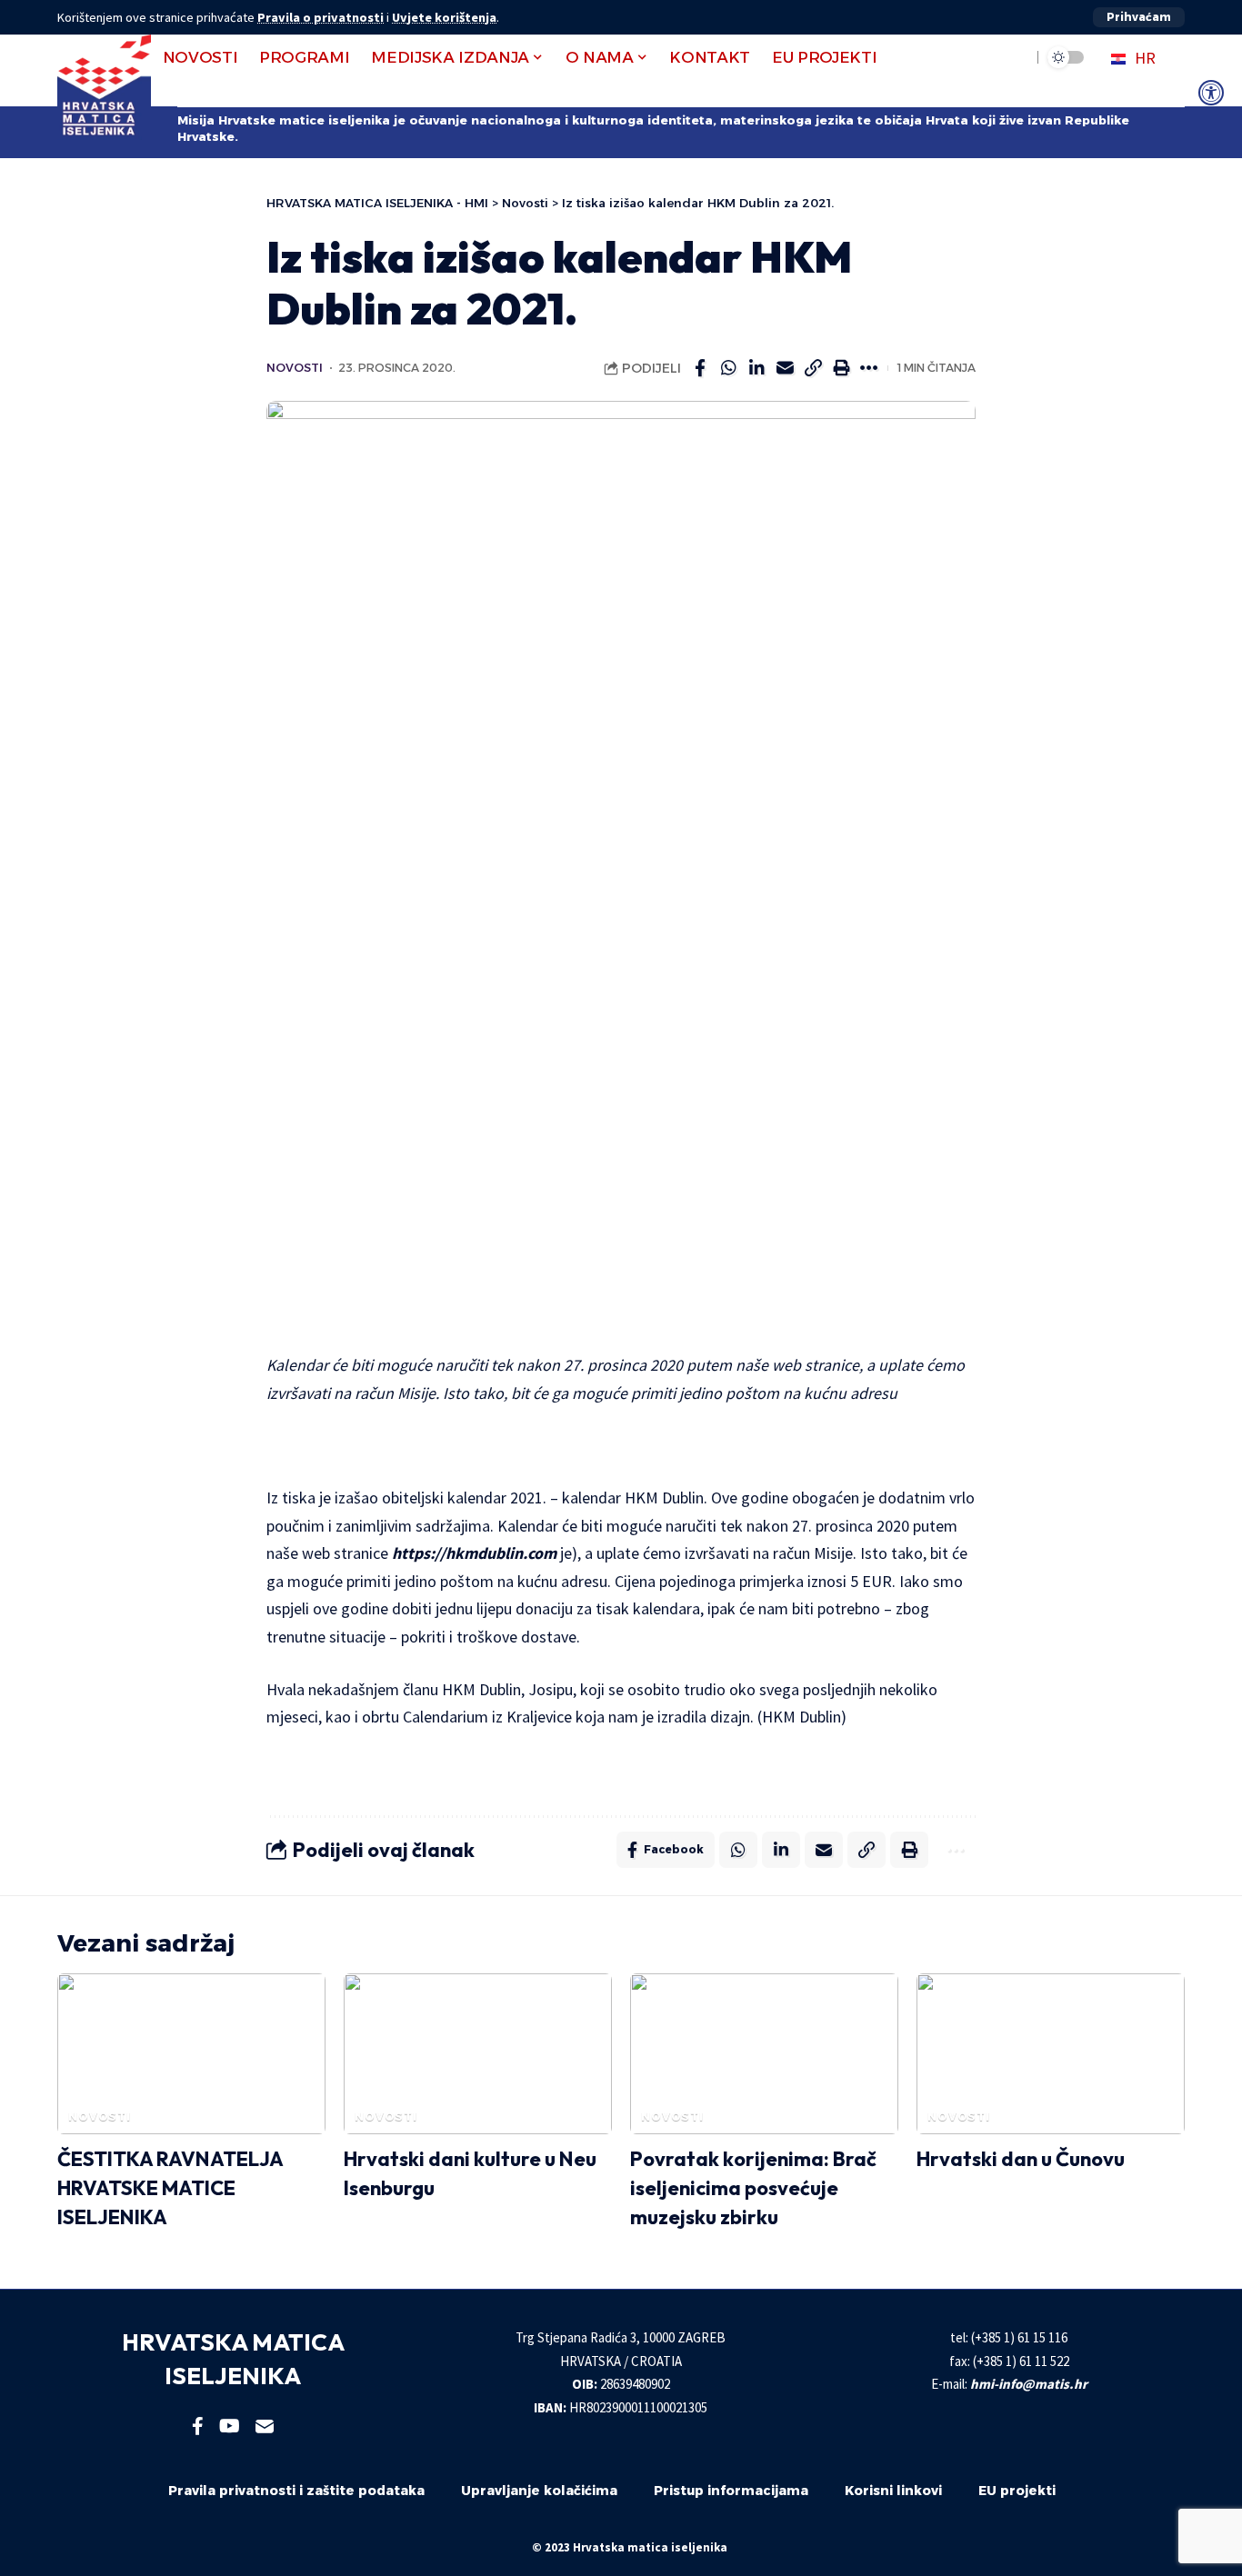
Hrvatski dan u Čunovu (1021, 2159)
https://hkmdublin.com (474, 1553)
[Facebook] (198, 2426)
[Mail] (265, 2426)
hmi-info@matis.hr (1029, 2384)
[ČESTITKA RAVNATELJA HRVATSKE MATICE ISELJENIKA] (191, 2054)
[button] (1139, 17)
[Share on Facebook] (700, 368)
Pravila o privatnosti (321, 17)
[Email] (785, 368)
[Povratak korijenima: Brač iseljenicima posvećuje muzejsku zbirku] (764, 2054)
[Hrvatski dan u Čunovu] (1051, 2054)
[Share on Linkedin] (756, 368)
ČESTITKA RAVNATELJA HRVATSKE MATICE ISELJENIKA (170, 2188)
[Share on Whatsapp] (728, 368)
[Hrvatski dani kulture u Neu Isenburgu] (478, 2054)
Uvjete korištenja (444, 17)
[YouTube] (230, 2426)
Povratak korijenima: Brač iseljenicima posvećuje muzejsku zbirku (753, 2188)
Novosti (295, 368)
